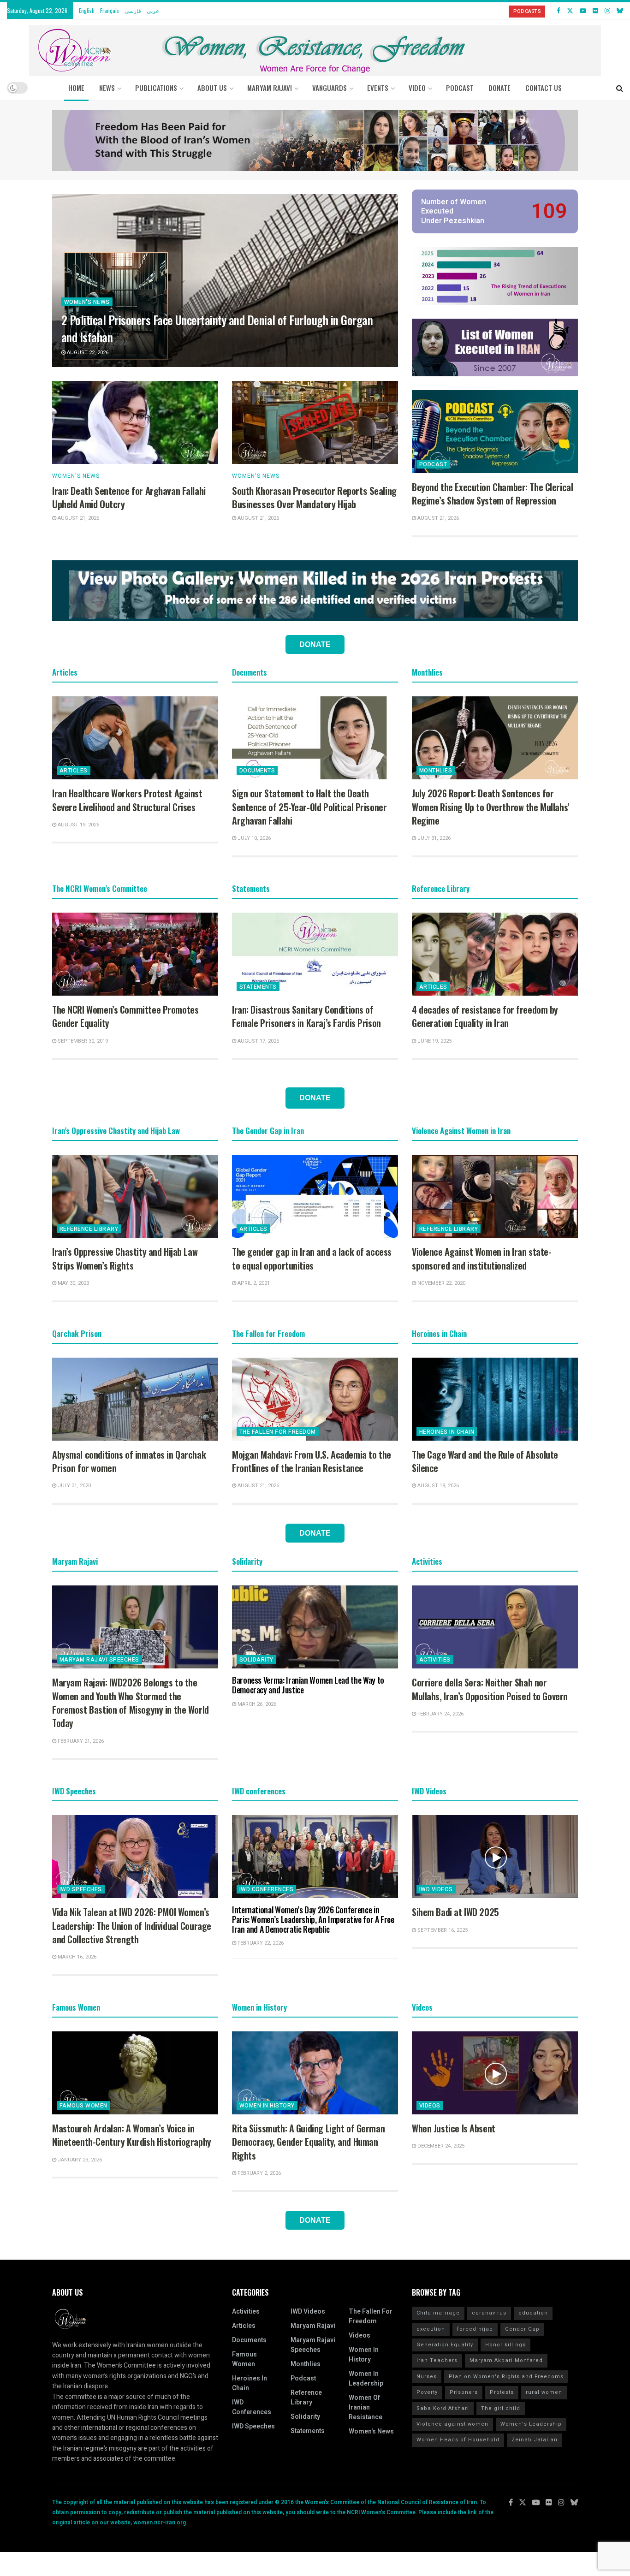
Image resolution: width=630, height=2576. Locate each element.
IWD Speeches (81, 1889)
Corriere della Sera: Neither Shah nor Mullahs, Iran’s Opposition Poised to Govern (490, 1689)
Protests (502, 2392)
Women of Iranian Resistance (366, 2407)
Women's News (87, 302)
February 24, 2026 (440, 1714)
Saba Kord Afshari (443, 2408)
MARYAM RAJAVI (270, 88)
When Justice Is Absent (454, 2128)
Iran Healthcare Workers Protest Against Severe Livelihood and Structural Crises (127, 800)
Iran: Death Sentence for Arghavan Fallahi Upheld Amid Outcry (129, 497)
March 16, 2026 (76, 1957)
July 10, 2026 (253, 838)
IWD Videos (436, 1889)
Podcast (433, 464)
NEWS (107, 88)
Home (76, 88)
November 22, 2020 (441, 1283)
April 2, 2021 (253, 1283)
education (533, 2313)
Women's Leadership (531, 2424)
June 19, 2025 (434, 1041)
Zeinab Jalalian (535, 2440)
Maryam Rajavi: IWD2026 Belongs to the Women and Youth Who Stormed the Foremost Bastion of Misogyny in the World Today (131, 1703)
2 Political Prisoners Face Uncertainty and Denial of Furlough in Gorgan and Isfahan (217, 328)
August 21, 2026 (78, 518)
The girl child (501, 2408)
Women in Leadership (366, 2379)
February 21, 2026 (80, 1741)
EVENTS (378, 88)
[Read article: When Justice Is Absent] (495, 2073)
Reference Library (89, 1229)
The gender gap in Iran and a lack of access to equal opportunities (312, 1258)
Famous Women (83, 2106)
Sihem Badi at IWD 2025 (455, 1912)
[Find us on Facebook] (559, 11)
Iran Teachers (437, 2360)
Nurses (427, 2377)
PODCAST (460, 88)
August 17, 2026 (258, 1041)
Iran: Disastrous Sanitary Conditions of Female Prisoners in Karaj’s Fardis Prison (306, 1016)
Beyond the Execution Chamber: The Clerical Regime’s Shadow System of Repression (492, 494)
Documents (257, 771)
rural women (544, 2392)
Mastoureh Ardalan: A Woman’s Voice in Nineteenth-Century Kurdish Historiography (132, 2135)
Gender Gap (522, 2329)
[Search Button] (620, 88)
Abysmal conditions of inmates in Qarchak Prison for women (129, 1461)
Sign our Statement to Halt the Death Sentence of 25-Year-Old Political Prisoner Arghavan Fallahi (309, 807)
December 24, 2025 (440, 2146)
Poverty (427, 2392)
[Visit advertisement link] (315, 141)
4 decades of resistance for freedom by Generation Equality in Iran (485, 1016)
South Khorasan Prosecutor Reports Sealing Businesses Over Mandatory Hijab (314, 497)
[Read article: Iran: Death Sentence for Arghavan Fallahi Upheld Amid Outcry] (135, 422)
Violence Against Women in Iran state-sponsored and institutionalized (481, 1258)
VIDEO (417, 88)
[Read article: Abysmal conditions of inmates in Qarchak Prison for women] (135, 1399)
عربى (153, 10)
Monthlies (436, 771)
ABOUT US (212, 88)
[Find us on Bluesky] (620, 11)
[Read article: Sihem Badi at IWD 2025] (495, 1857)
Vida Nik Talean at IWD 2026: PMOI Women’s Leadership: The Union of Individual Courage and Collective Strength (132, 1926)
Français (110, 10)
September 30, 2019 (82, 1041)
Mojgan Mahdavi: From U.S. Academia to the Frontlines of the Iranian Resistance (312, 1461)
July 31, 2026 (433, 838)
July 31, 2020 (74, 1486)
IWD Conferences (266, 1889)
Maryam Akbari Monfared (506, 2360)
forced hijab (475, 2329)
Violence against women (452, 2424)
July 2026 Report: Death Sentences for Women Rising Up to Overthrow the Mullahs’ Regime (491, 807)
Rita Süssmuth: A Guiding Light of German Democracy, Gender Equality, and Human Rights (308, 2142)
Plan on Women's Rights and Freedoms (506, 2377)
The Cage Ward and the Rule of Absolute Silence (485, 1461)
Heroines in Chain (447, 1432)
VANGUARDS (330, 88)
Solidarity (256, 1660)
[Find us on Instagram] (607, 11)
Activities (435, 1660)
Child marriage (438, 2313)
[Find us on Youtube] (583, 11)
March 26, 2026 (256, 1704)
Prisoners (464, 2392)
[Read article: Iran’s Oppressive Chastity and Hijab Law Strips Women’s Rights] (135, 1196)
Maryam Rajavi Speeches (99, 1660)
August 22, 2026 (87, 353)
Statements (258, 987)
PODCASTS (527, 11)
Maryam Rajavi (313, 2326)
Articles (74, 771)
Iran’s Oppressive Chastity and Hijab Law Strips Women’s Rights (125, 1258)
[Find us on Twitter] (570, 11)
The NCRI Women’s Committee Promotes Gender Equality (125, 1016)
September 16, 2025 (442, 1930)
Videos (430, 2106)
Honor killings (505, 2345)
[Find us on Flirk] (595, 11)
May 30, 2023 (73, 1283)
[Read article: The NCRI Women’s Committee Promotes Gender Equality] (135, 954)
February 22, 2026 (260, 1943)
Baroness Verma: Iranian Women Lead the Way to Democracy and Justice (308, 1685)
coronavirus (489, 2313)
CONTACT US (544, 88)
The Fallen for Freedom (278, 1432)
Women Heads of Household (458, 2440)
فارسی (133, 10)
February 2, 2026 (259, 2173)
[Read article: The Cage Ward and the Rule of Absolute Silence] (495, 1399)
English (87, 10)
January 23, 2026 (79, 2160)
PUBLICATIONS (156, 88)
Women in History (267, 2106)
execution (431, 2329)
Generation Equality (445, 2345)
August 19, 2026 (78, 825)
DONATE (499, 88)
